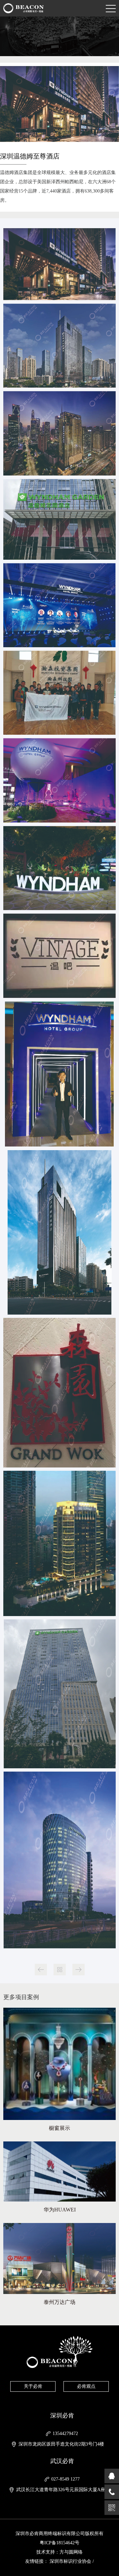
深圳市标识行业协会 (70, 2561)
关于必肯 (33, 2386)
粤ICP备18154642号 (59, 2543)
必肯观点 (86, 2386)
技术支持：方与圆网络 (59, 2552)
